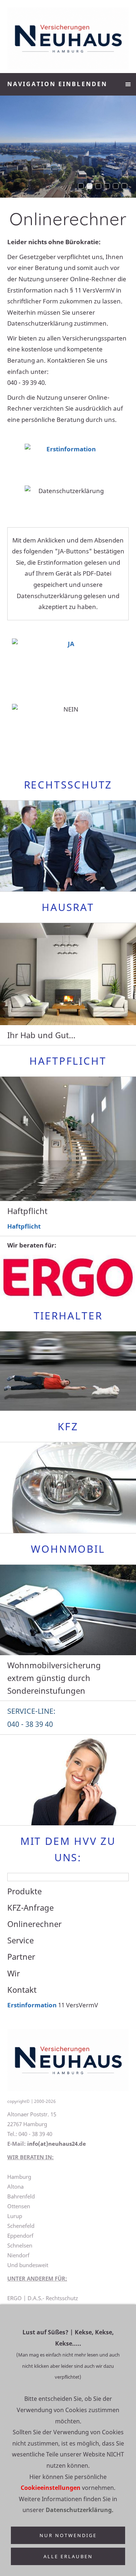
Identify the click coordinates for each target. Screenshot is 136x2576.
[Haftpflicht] (68, 1139)
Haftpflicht (24, 1226)
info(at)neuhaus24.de (57, 2144)
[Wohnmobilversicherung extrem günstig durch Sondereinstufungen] (68, 1610)
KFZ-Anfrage (30, 1907)
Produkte (24, 1891)
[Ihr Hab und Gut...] (68, 974)
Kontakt (22, 1990)
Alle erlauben (68, 2556)
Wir (14, 1973)
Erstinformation (32, 2005)
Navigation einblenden (57, 84)
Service (20, 1940)
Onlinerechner (34, 1924)
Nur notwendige (68, 2535)
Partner (21, 1956)
